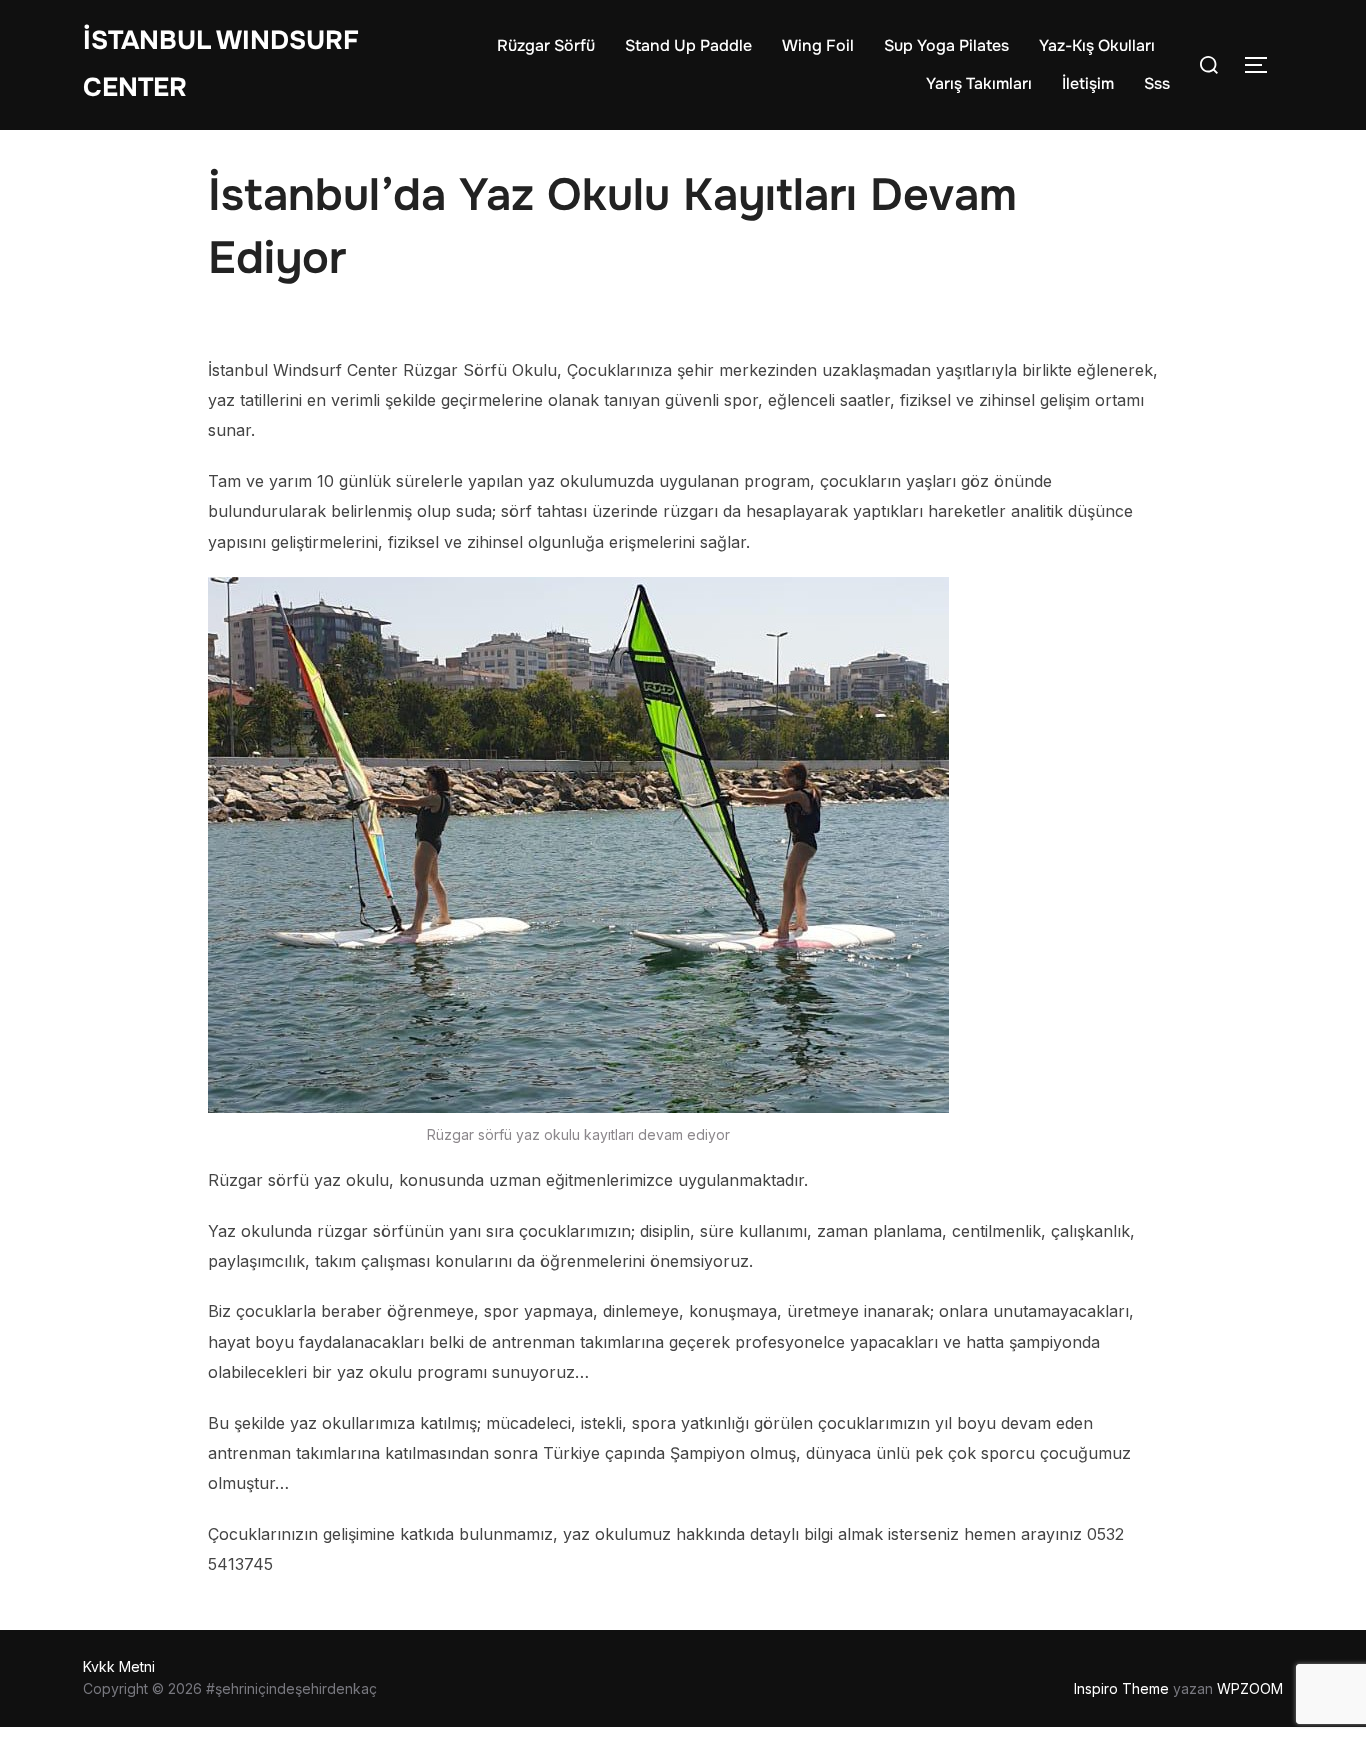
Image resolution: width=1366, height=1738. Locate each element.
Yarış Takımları (979, 83)
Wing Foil (818, 45)
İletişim (1088, 83)
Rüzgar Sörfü (546, 45)
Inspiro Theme (1121, 1688)
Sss (1157, 83)
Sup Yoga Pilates (946, 45)
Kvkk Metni (119, 1666)
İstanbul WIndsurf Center (221, 64)
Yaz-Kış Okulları (1097, 45)
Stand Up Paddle (688, 45)
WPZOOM (1250, 1688)
